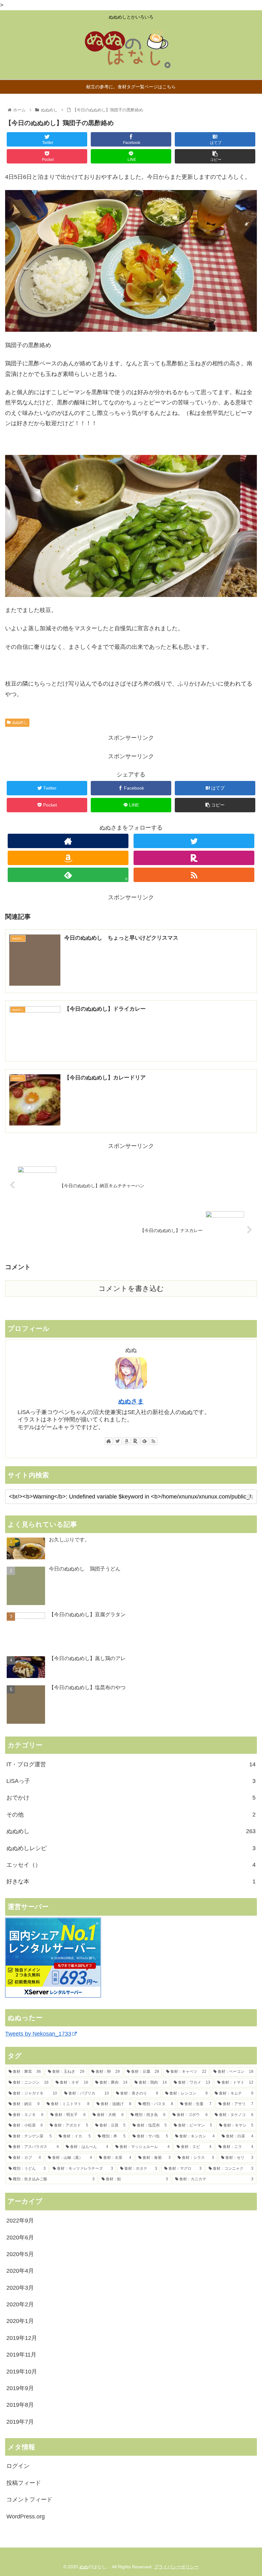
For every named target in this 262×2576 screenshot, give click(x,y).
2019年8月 (20, 2405)
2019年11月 (21, 2355)
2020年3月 (20, 2288)
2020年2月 (20, 2304)
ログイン (18, 2466)
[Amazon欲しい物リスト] (68, 858)
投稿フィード (24, 2483)
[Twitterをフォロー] (194, 841)
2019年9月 (20, 2388)
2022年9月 (20, 2221)
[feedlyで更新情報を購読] (144, 1441)
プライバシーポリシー (176, 2567)
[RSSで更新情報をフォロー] (194, 875)
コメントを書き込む (131, 1288)
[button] (250, 1497)
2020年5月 (20, 2254)
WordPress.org (26, 2516)
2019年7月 (20, 2422)
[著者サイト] (68, 841)
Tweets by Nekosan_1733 (38, 2034)
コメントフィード (29, 2500)
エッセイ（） (131, 1865)
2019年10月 (22, 2372)
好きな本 (131, 1881)
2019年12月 (22, 2338)
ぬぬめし (20, 722)
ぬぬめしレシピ (131, 1848)
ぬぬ (84, 2567)
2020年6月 (20, 2238)
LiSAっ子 (131, 1781)
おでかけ (131, 1798)
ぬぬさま (131, 1401)
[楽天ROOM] (194, 858)
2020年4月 (20, 2271)
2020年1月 (20, 2321)
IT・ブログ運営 (131, 1764)
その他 (131, 1815)
